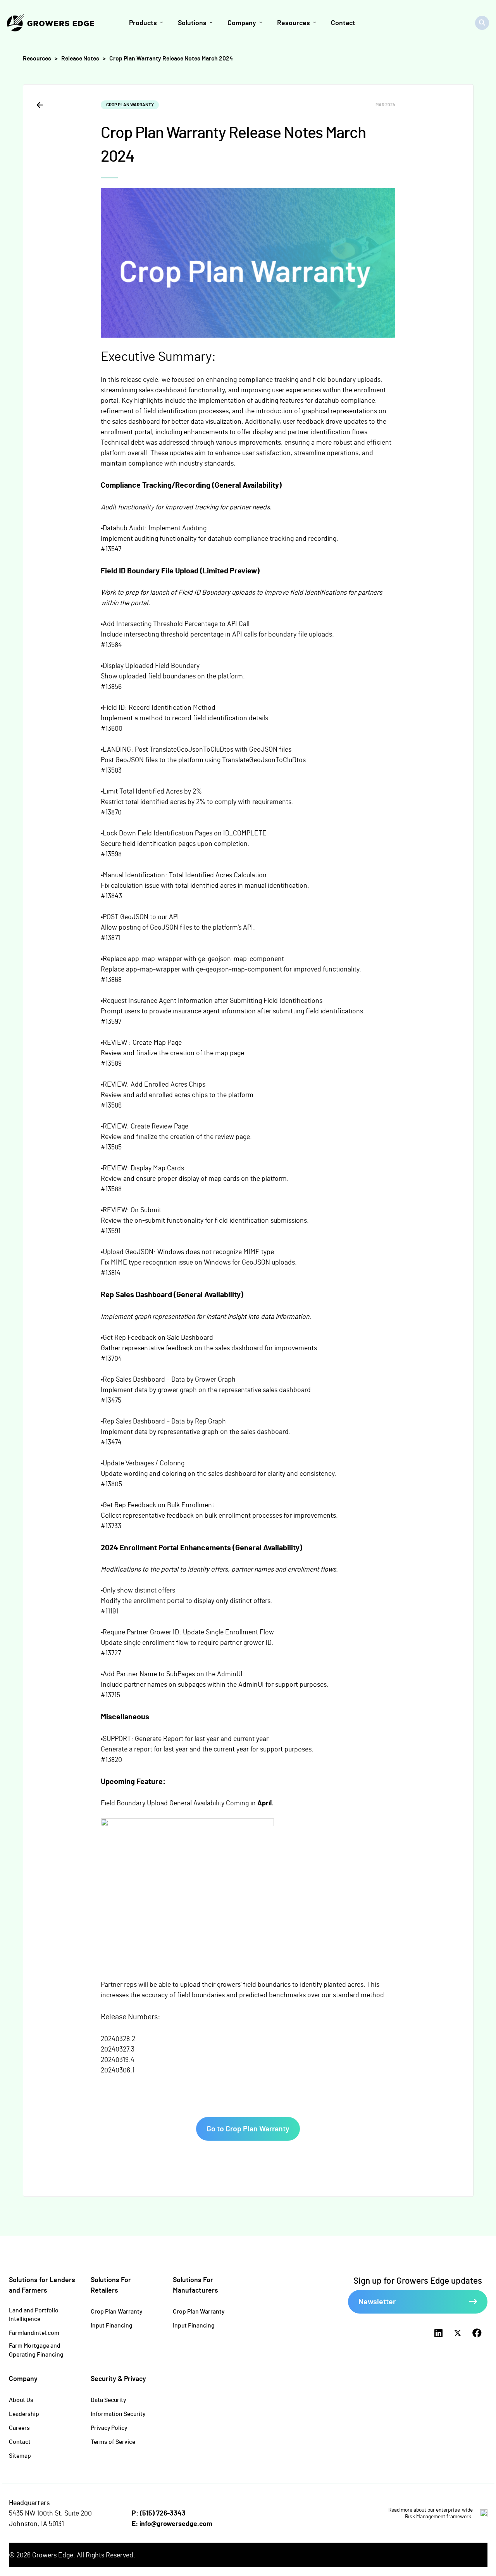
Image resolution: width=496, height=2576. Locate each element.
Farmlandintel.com (34, 2332)
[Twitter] (458, 2333)
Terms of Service (113, 2441)
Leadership (24, 2413)
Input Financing (112, 2325)
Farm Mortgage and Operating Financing (36, 2350)
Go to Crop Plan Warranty (248, 2128)
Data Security (108, 2399)
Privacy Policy (109, 2427)
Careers (19, 2427)
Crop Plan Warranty (116, 2311)
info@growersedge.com (176, 2523)
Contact (20, 2441)
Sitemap (20, 2455)
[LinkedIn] (438, 2333)
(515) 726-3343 (163, 2513)
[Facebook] (477, 2333)
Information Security (118, 2413)
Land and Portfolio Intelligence (34, 2314)
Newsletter (377, 2301)
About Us (21, 2399)
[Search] (482, 23)
